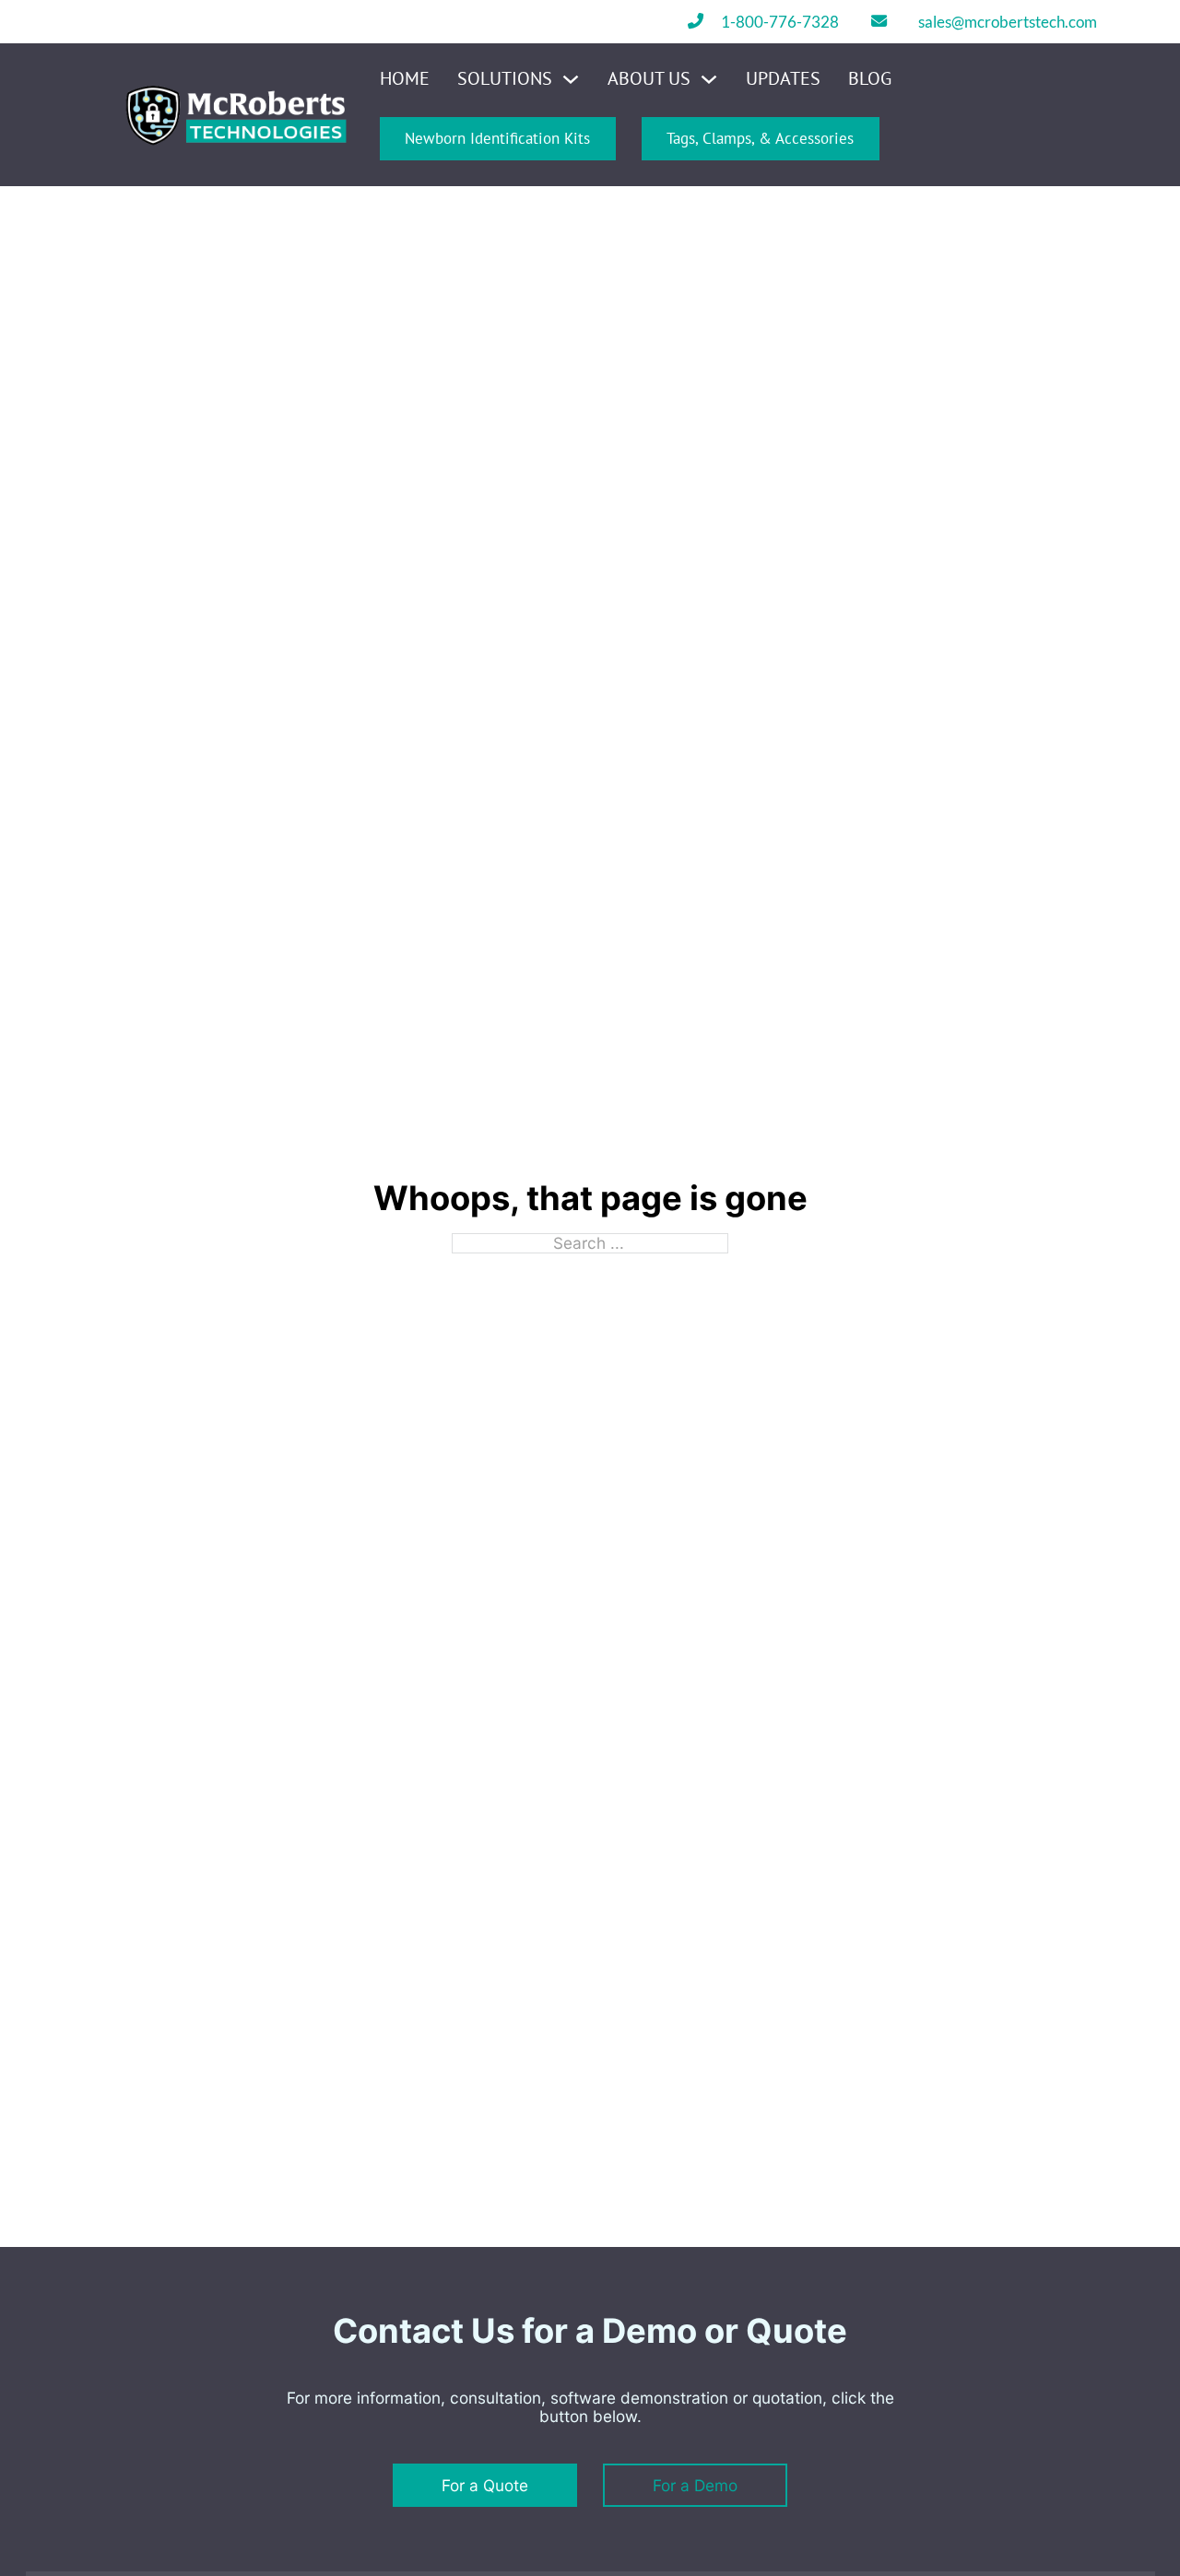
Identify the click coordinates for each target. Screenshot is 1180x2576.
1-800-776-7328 (780, 22)
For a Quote (485, 2485)
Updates (783, 79)
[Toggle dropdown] (571, 79)
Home (405, 79)
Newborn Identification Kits (497, 138)
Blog (870, 79)
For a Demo (695, 2485)
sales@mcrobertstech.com (1008, 22)
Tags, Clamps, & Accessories (760, 138)
